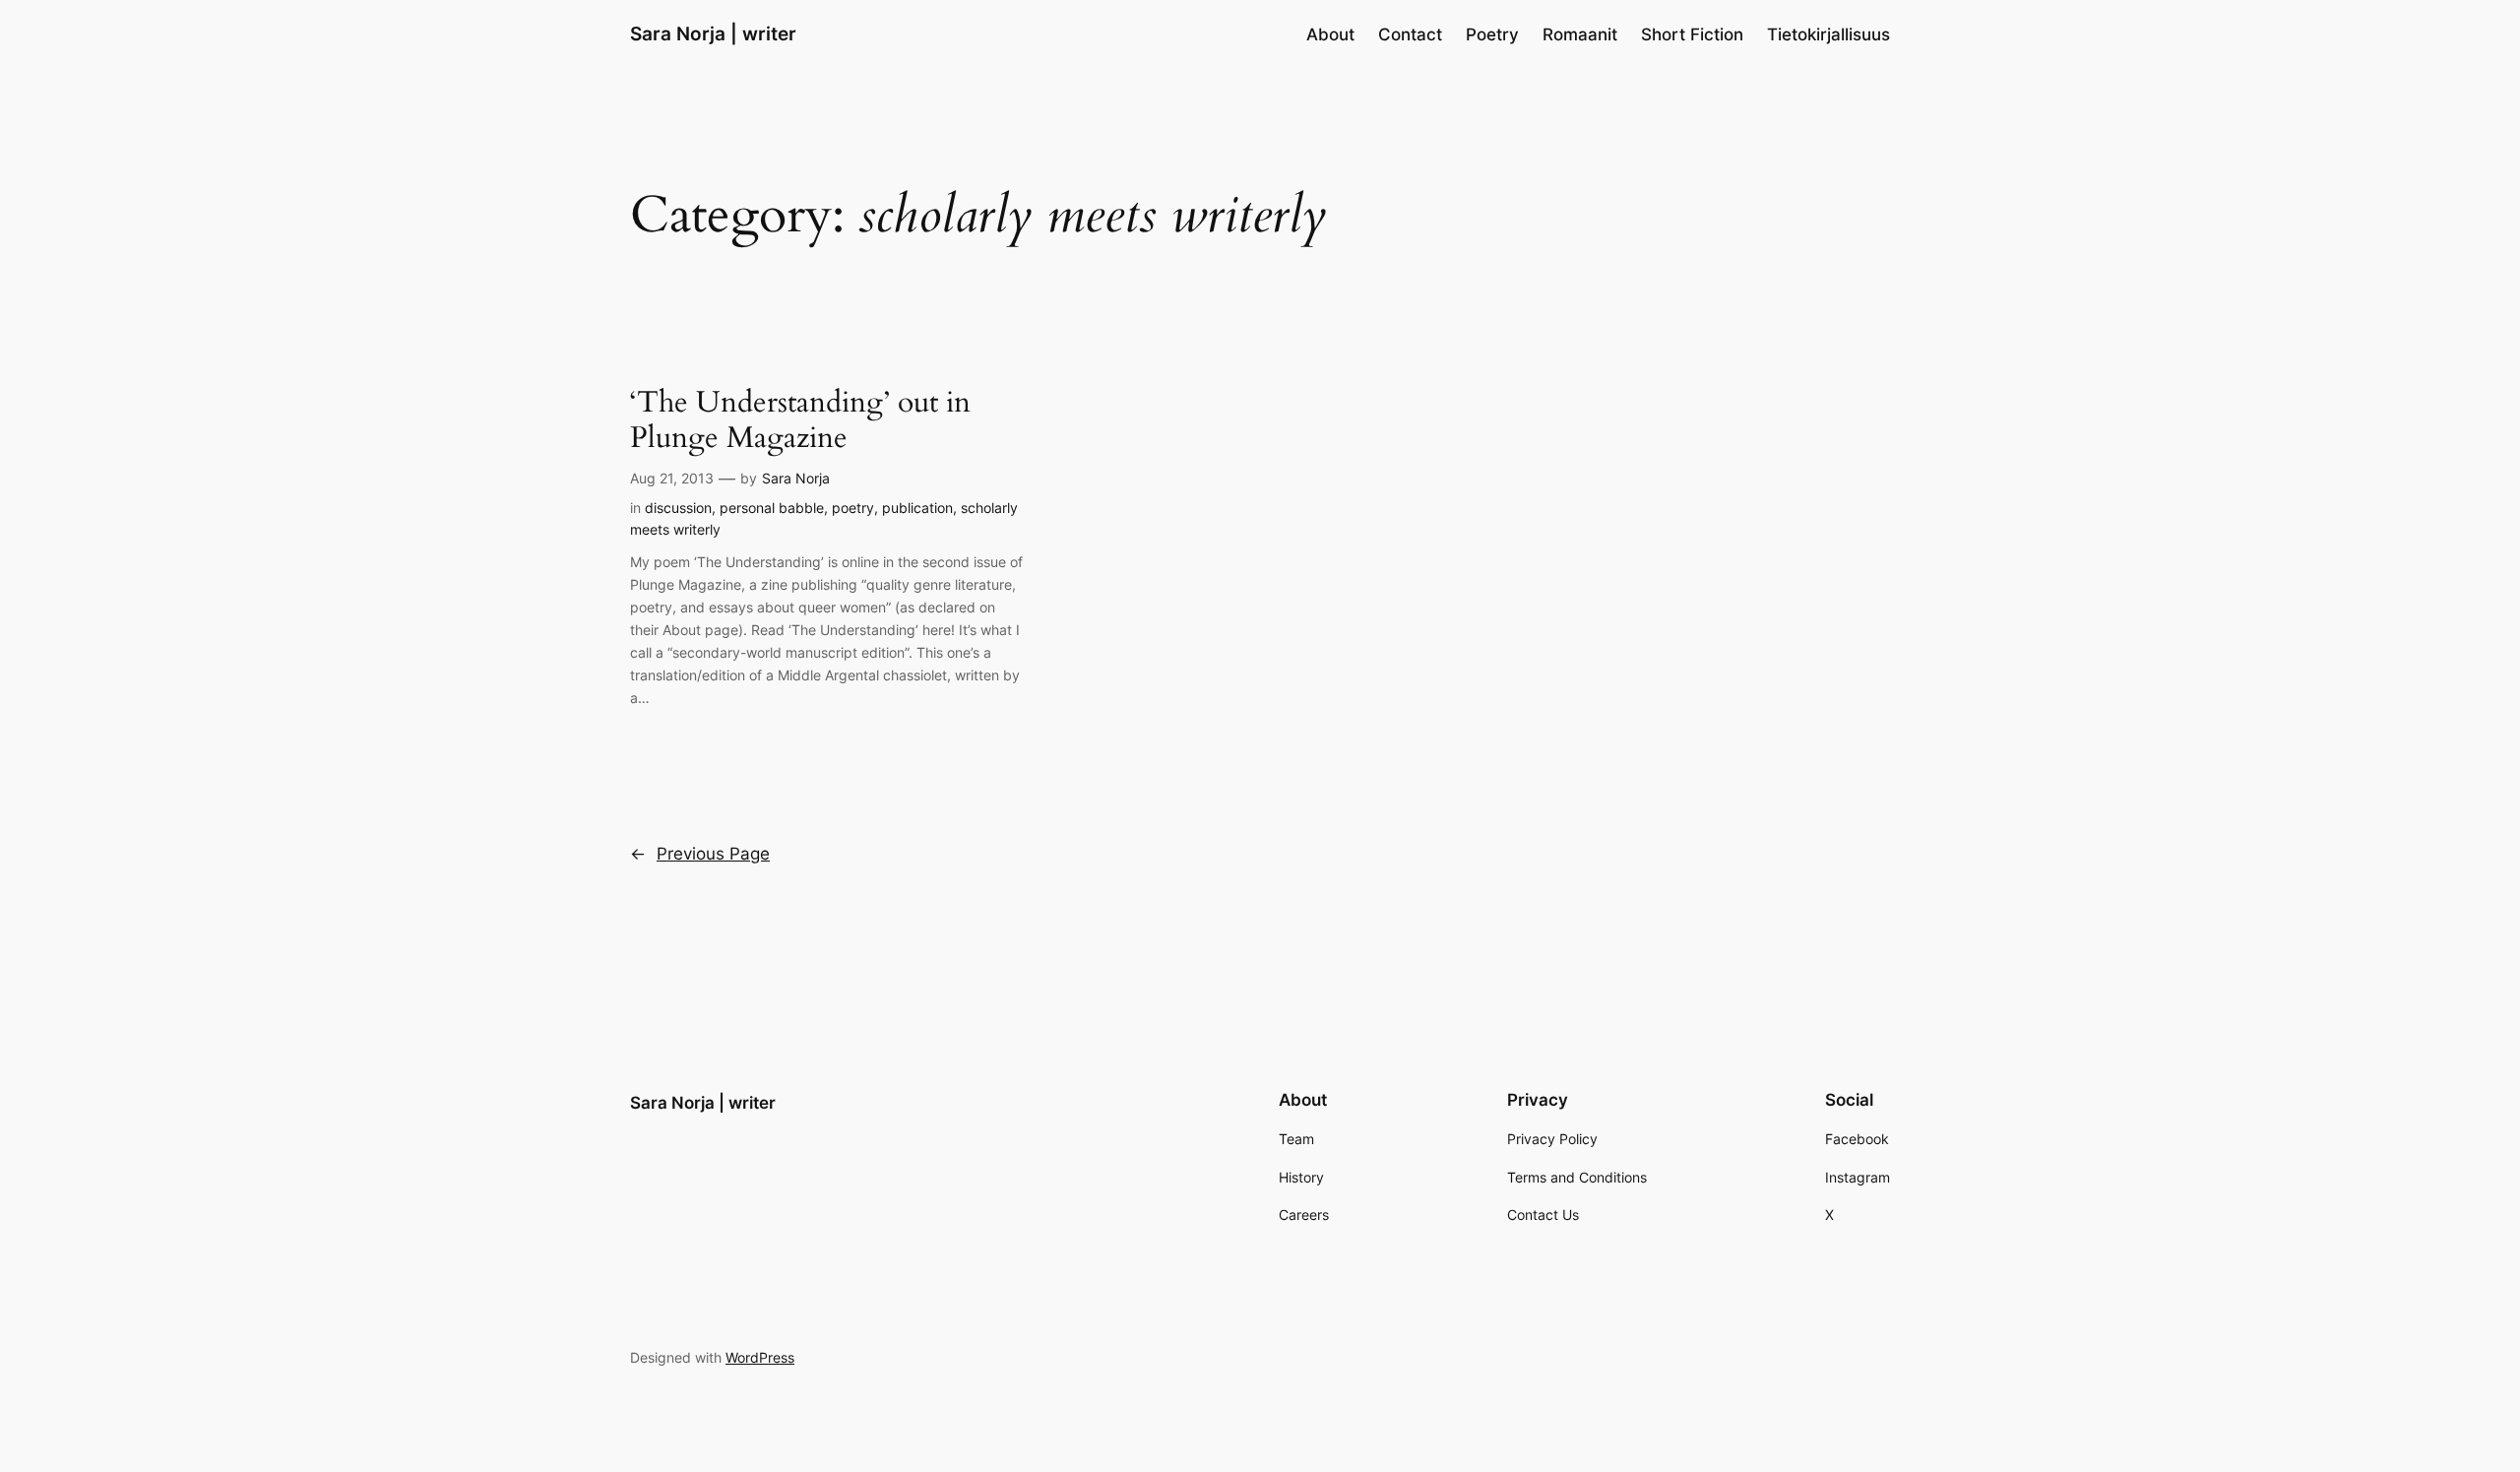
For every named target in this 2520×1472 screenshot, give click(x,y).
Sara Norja (796, 478)
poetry (853, 508)
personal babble (772, 508)
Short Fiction (1692, 34)
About (1330, 34)
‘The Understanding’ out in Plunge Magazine (800, 421)
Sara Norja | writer (713, 33)
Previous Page (700, 854)
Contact (1410, 34)
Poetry (1492, 34)
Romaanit (1580, 34)
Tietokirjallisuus (1828, 34)
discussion (678, 508)
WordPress (760, 1357)
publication (917, 508)
